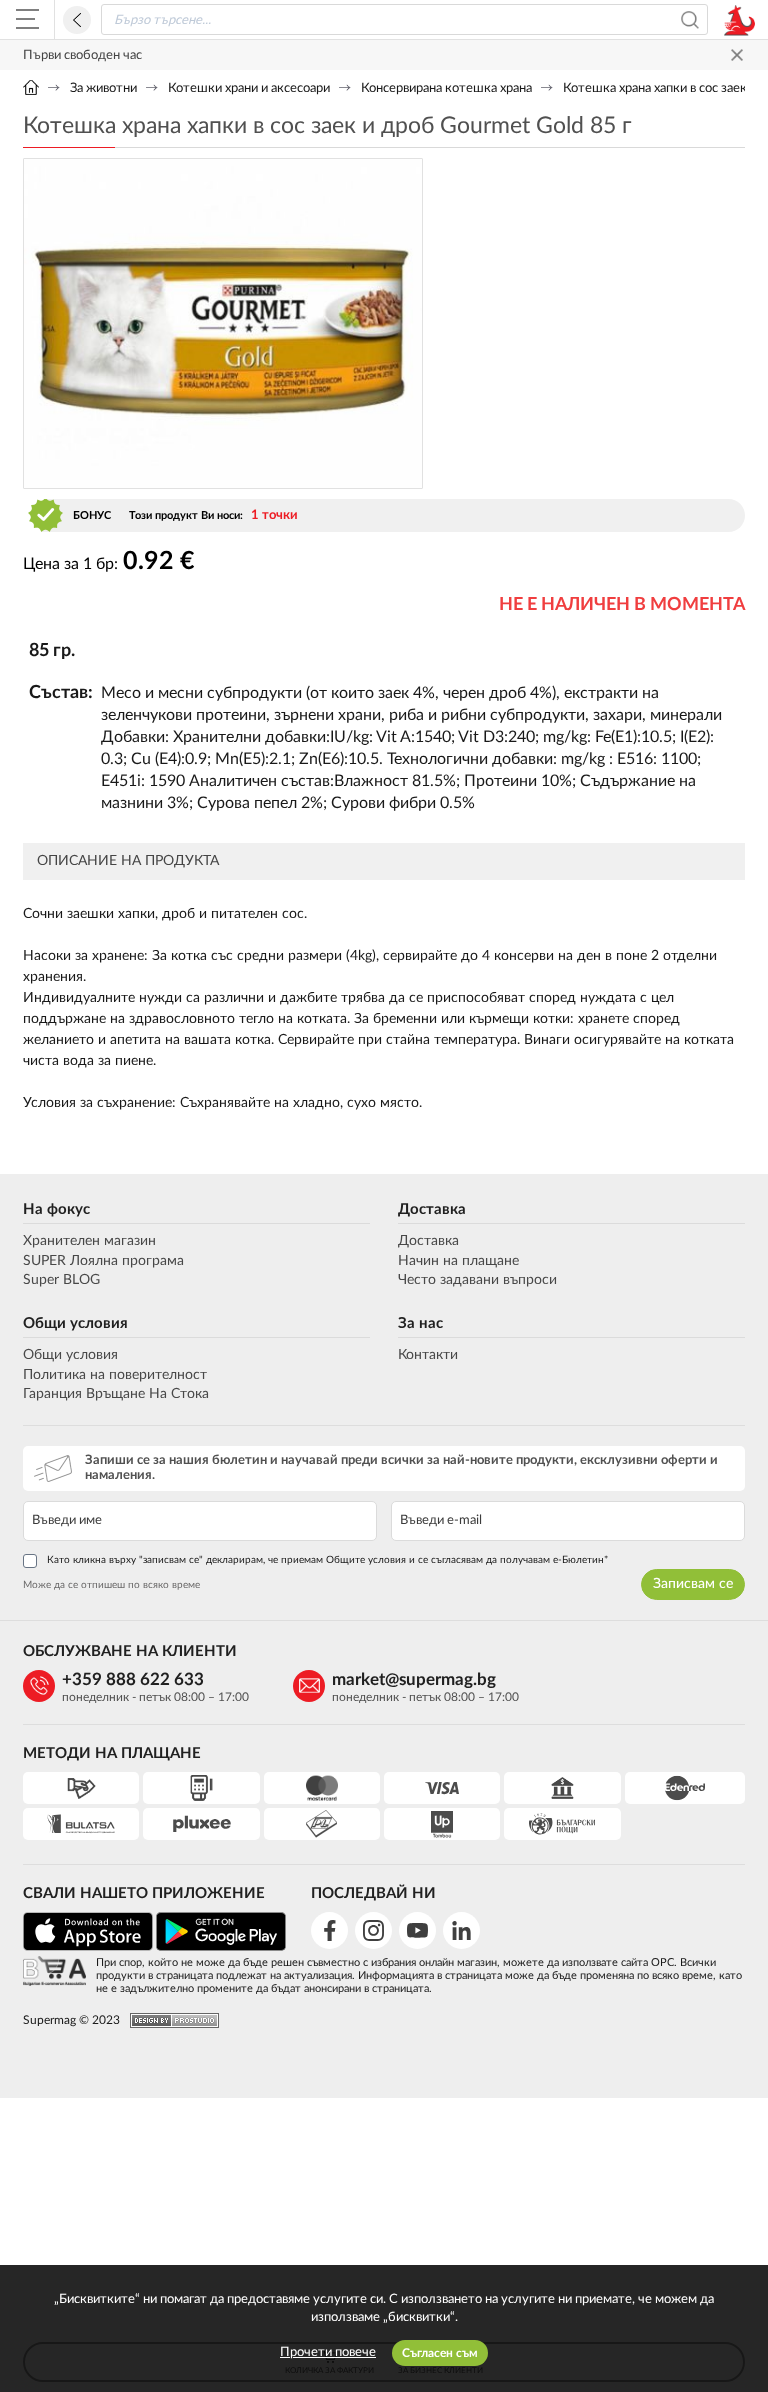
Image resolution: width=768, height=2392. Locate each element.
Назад (77, 20)
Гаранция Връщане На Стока (116, 1394)
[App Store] (88, 1947)
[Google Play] (221, 1947)
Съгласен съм (440, 2353)
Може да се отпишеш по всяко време (111, 1585)
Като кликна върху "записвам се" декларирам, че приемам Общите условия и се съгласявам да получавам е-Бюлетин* (327, 1560)
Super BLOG (61, 1280)
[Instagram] (373, 1930)
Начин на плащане (458, 1261)
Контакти (428, 1355)
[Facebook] (329, 1930)
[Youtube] (417, 1930)
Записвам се (693, 1584)
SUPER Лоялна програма (103, 1261)
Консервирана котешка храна (446, 88)
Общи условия (75, 1323)
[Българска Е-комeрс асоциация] (54, 1972)
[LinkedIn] (461, 1930)
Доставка (432, 1209)
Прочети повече (328, 2352)
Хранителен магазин (89, 1241)
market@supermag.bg (414, 1679)
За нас (420, 1323)
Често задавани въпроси (477, 1280)
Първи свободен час (82, 55)
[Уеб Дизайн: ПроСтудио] (169, 2020)
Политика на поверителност (115, 1375)
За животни (103, 88)
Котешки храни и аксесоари (249, 88)
